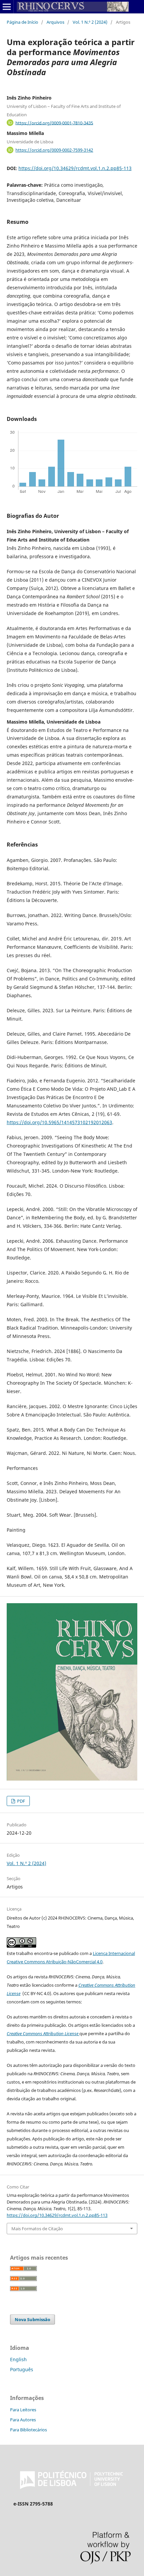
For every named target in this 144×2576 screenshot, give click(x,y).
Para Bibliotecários (28, 2430)
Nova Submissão (32, 2319)
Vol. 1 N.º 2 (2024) (90, 22)
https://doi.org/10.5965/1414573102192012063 (59, 1122)
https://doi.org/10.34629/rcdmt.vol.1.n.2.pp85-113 (75, 168)
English (18, 2359)
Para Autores (23, 2420)
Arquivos (55, 22)
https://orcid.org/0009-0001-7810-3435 (54, 123)
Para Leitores (23, 2410)
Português (22, 2369)
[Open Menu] (7, 7)
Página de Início (22, 22)
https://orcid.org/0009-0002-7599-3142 (54, 150)
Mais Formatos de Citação (37, 2229)
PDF (21, 1801)
